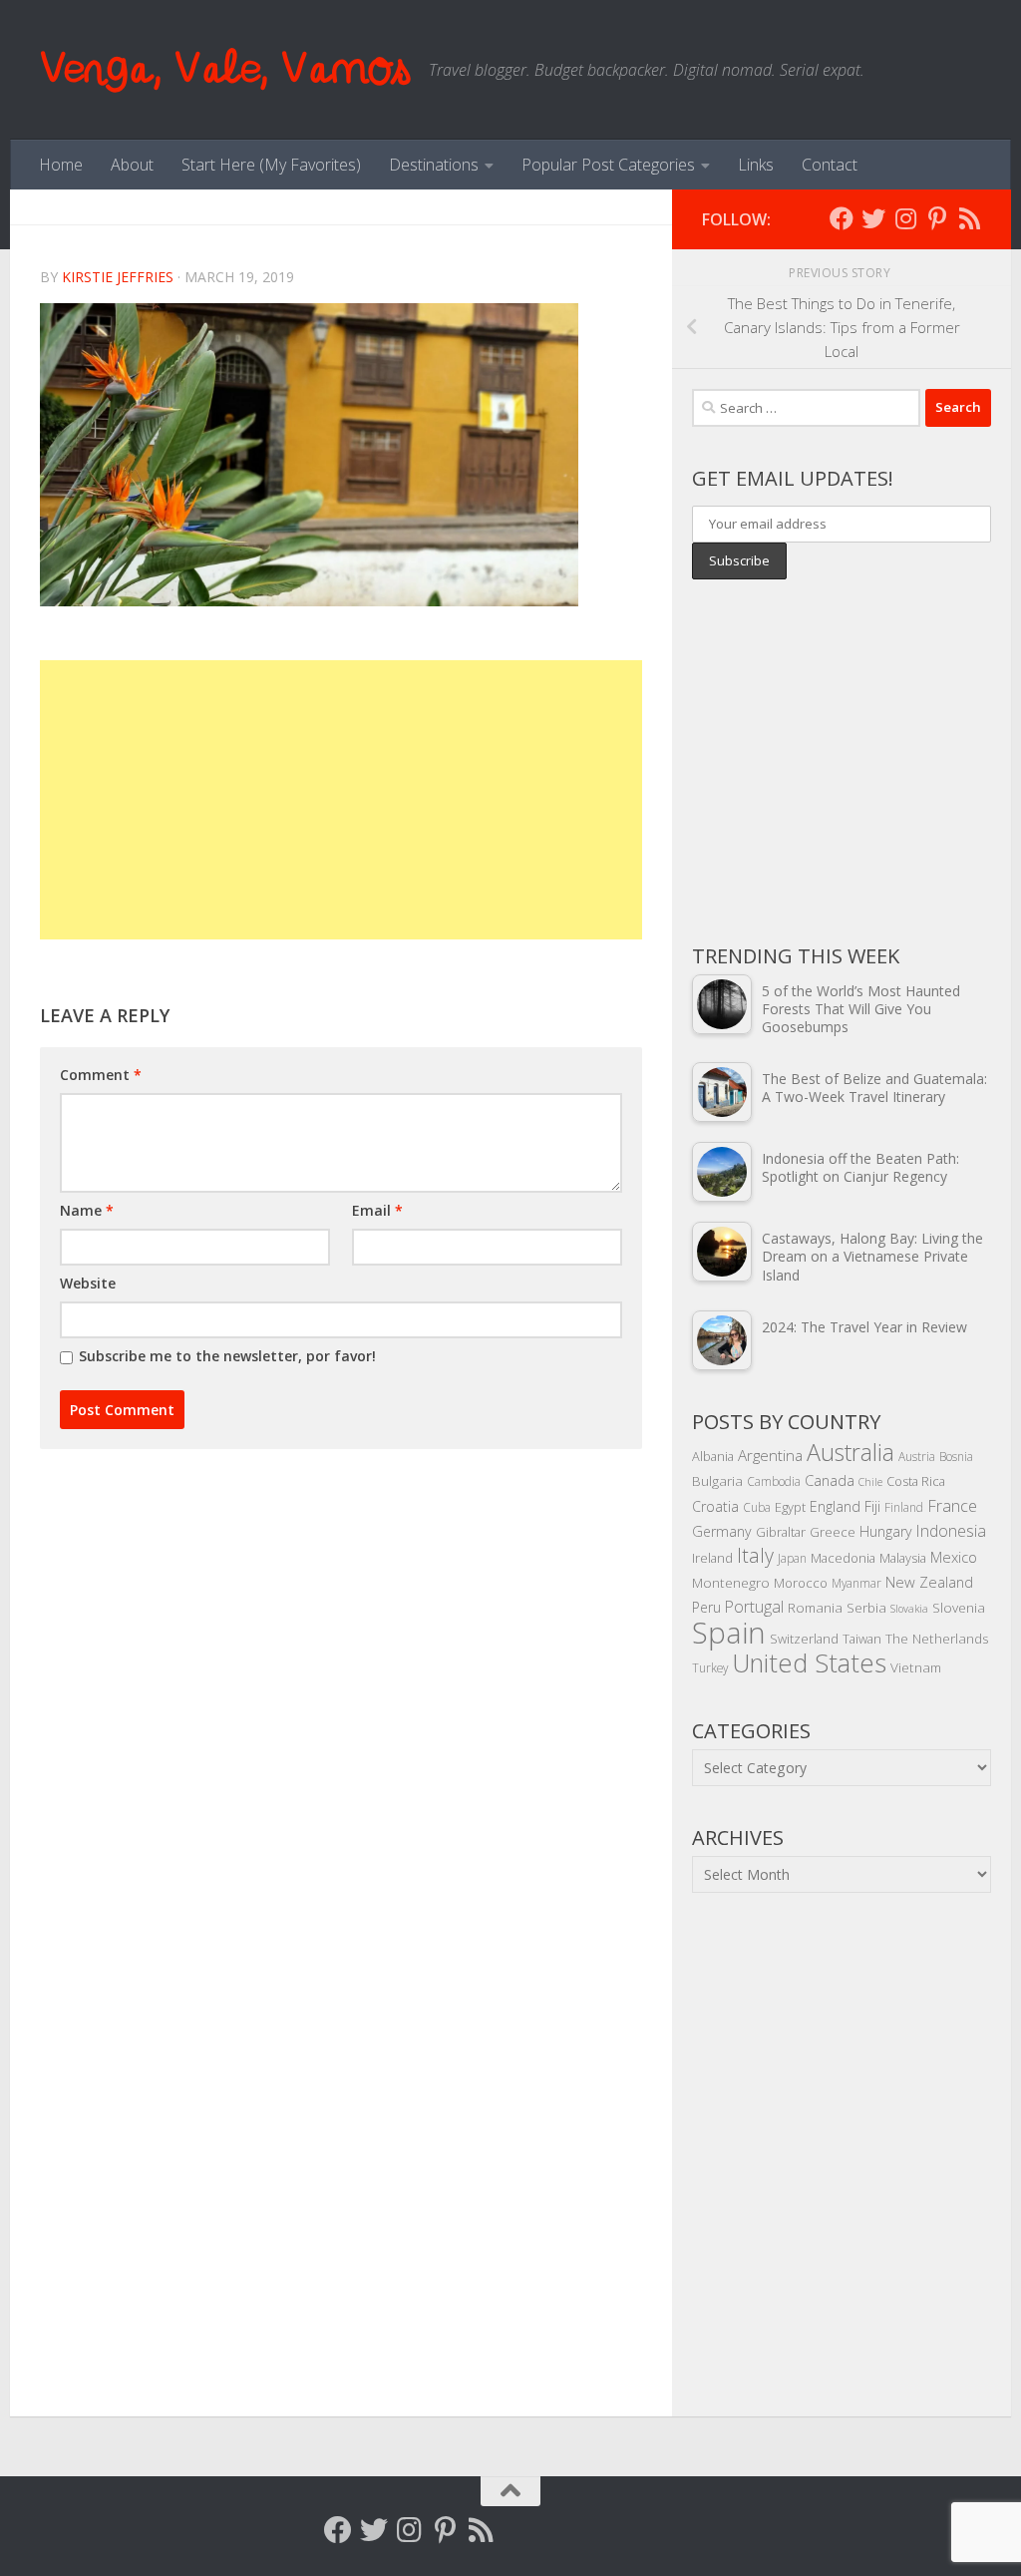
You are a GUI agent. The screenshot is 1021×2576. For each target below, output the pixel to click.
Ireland (712, 1558)
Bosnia (956, 1456)
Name (87, 1210)
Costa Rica (916, 1481)
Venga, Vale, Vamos (224, 69)
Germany (722, 1531)
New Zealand (929, 1582)
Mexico (954, 1557)
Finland (904, 1507)
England (835, 1506)
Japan (792, 1558)
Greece (833, 1532)
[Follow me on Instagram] (905, 218)
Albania (713, 1456)
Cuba (757, 1507)
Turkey (710, 1667)
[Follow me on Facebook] (842, 218)
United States (809, 1662)
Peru (706, 1607)
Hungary (886, 1531)
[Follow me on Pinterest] (937, 218)
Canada (830, 1480)
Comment (101, 1075)
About (132, 165)
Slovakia (909, 1609)
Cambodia (774, 1481)
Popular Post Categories (608, 165)
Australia (851, 1452)
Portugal (754, 1607)
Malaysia (903, 1558)
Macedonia (843, 1558)
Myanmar (856, 1583)
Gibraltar (781, 1532)
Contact (830, 165)
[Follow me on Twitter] (873, 218)
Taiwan (862, 1639)
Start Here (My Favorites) (271, 165)
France (952, 1506)
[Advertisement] (341, 800)
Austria (917, 1456)
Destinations (434, 165)
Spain (729, 1633)
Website (88, 1283)
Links (756, 165)
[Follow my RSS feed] (969, 218)
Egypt (790, 1507)
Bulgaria (717, 1480)
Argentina (770, 1455)
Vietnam (916, 1667)
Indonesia (951, 1531)
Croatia (715, 1506)
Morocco (801, 1583)
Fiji (872, 1506)
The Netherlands (937, 1638)
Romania (815, 1607)
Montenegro (731, 1582)
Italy (755, 1555)
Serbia (866, 1607)
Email (377, 1210)
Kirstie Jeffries (118, 277)
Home (61, 165)
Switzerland (804, 1639)
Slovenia (959, 1607)
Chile (870, 1482)
